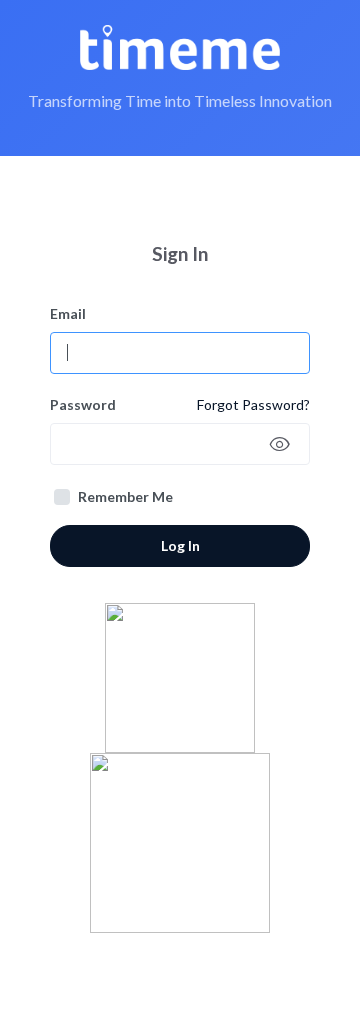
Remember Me (125, 496)
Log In (180, 545)
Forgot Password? (253, 404)
